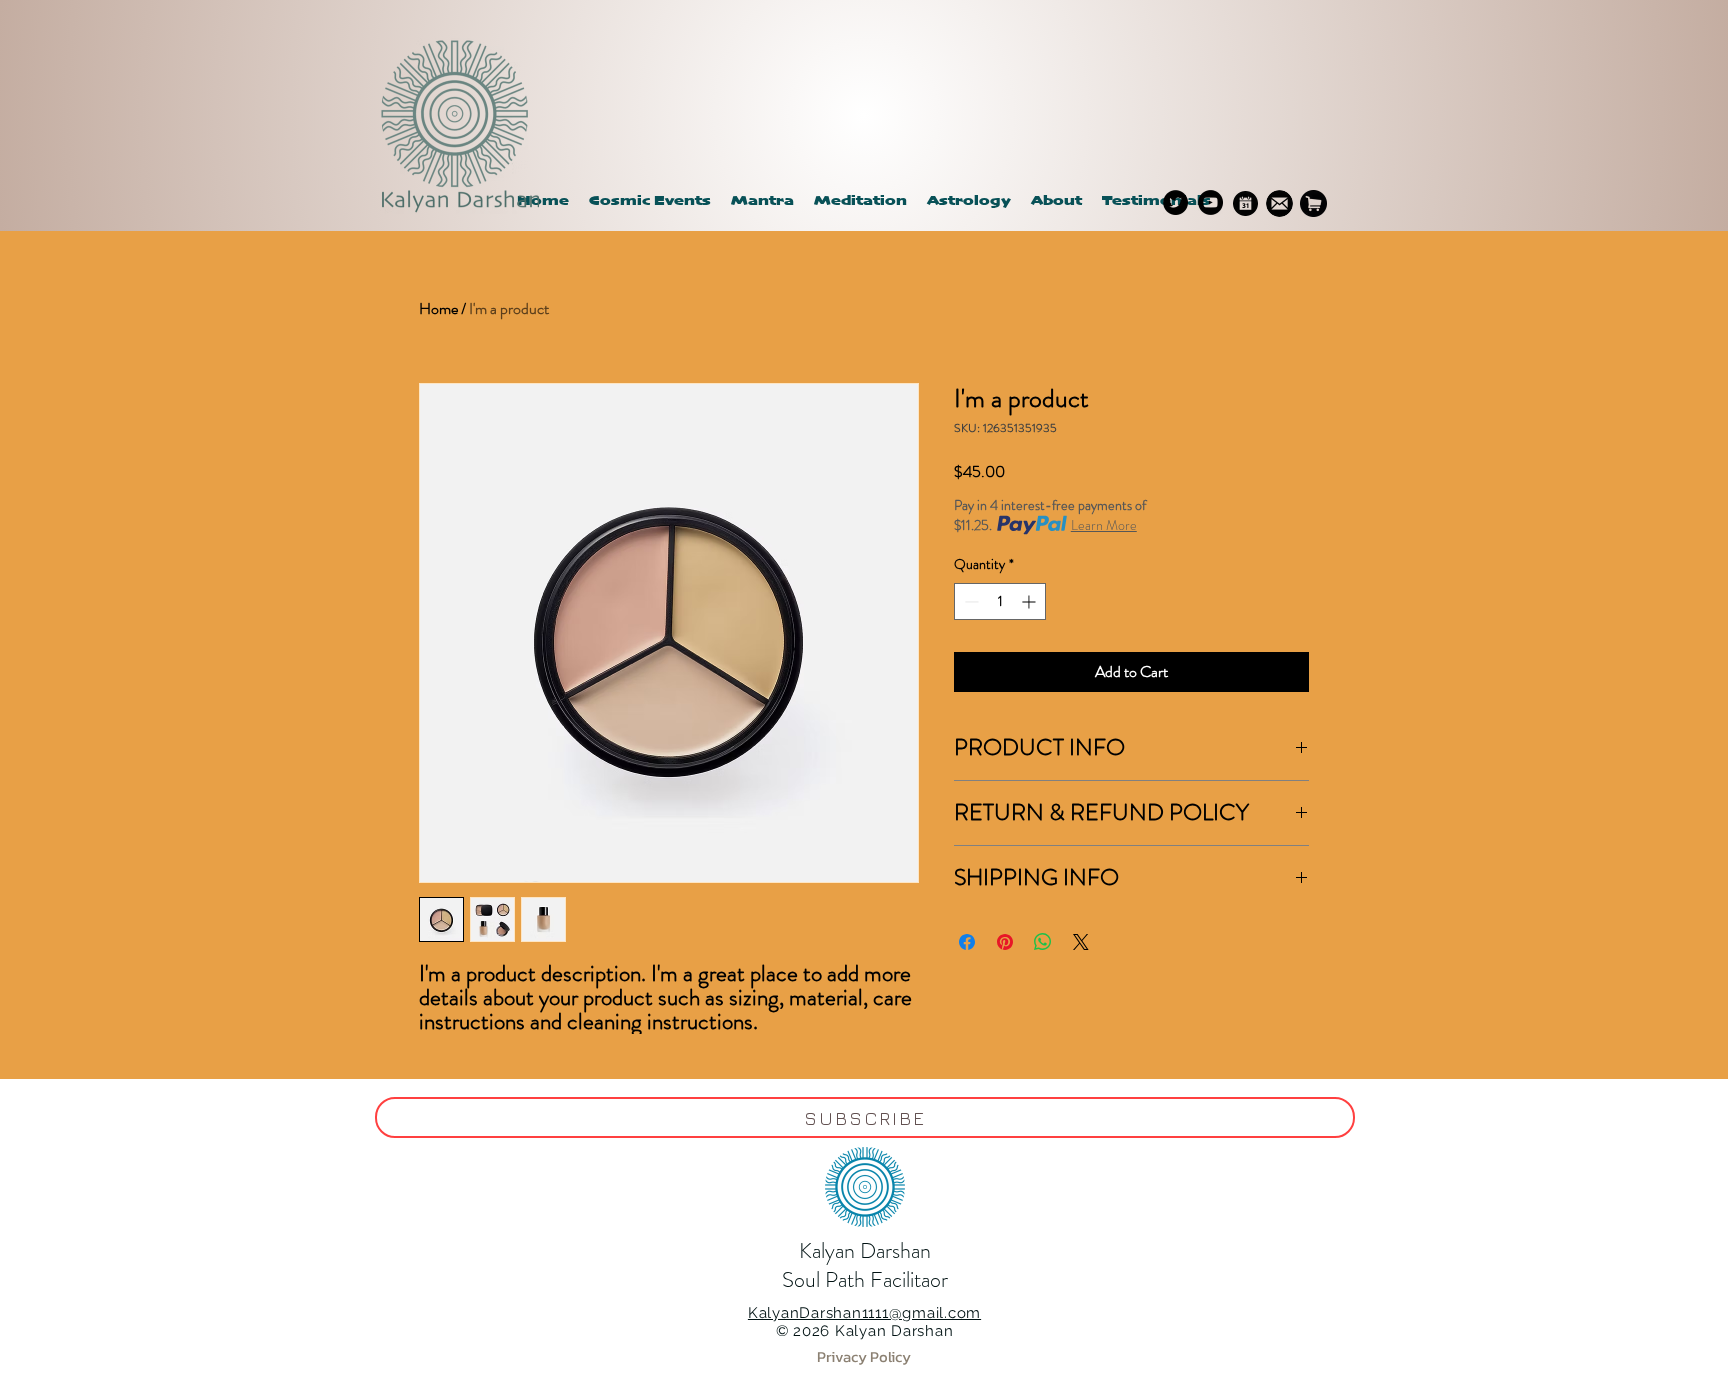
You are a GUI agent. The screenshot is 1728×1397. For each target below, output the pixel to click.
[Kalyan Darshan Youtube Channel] (1210, 202)
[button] (969, 201)
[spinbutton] (1000, 601)
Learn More (1104, 525)
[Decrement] (969, 601)
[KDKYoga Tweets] (1175, 202)
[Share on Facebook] (967, 942)
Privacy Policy (864, 1356)
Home (438, 308)
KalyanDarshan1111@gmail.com (864, 1313)
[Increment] (1030, 601)
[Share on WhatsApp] (1043, 942)
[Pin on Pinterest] (1005, 942)
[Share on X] (1081, 942)
